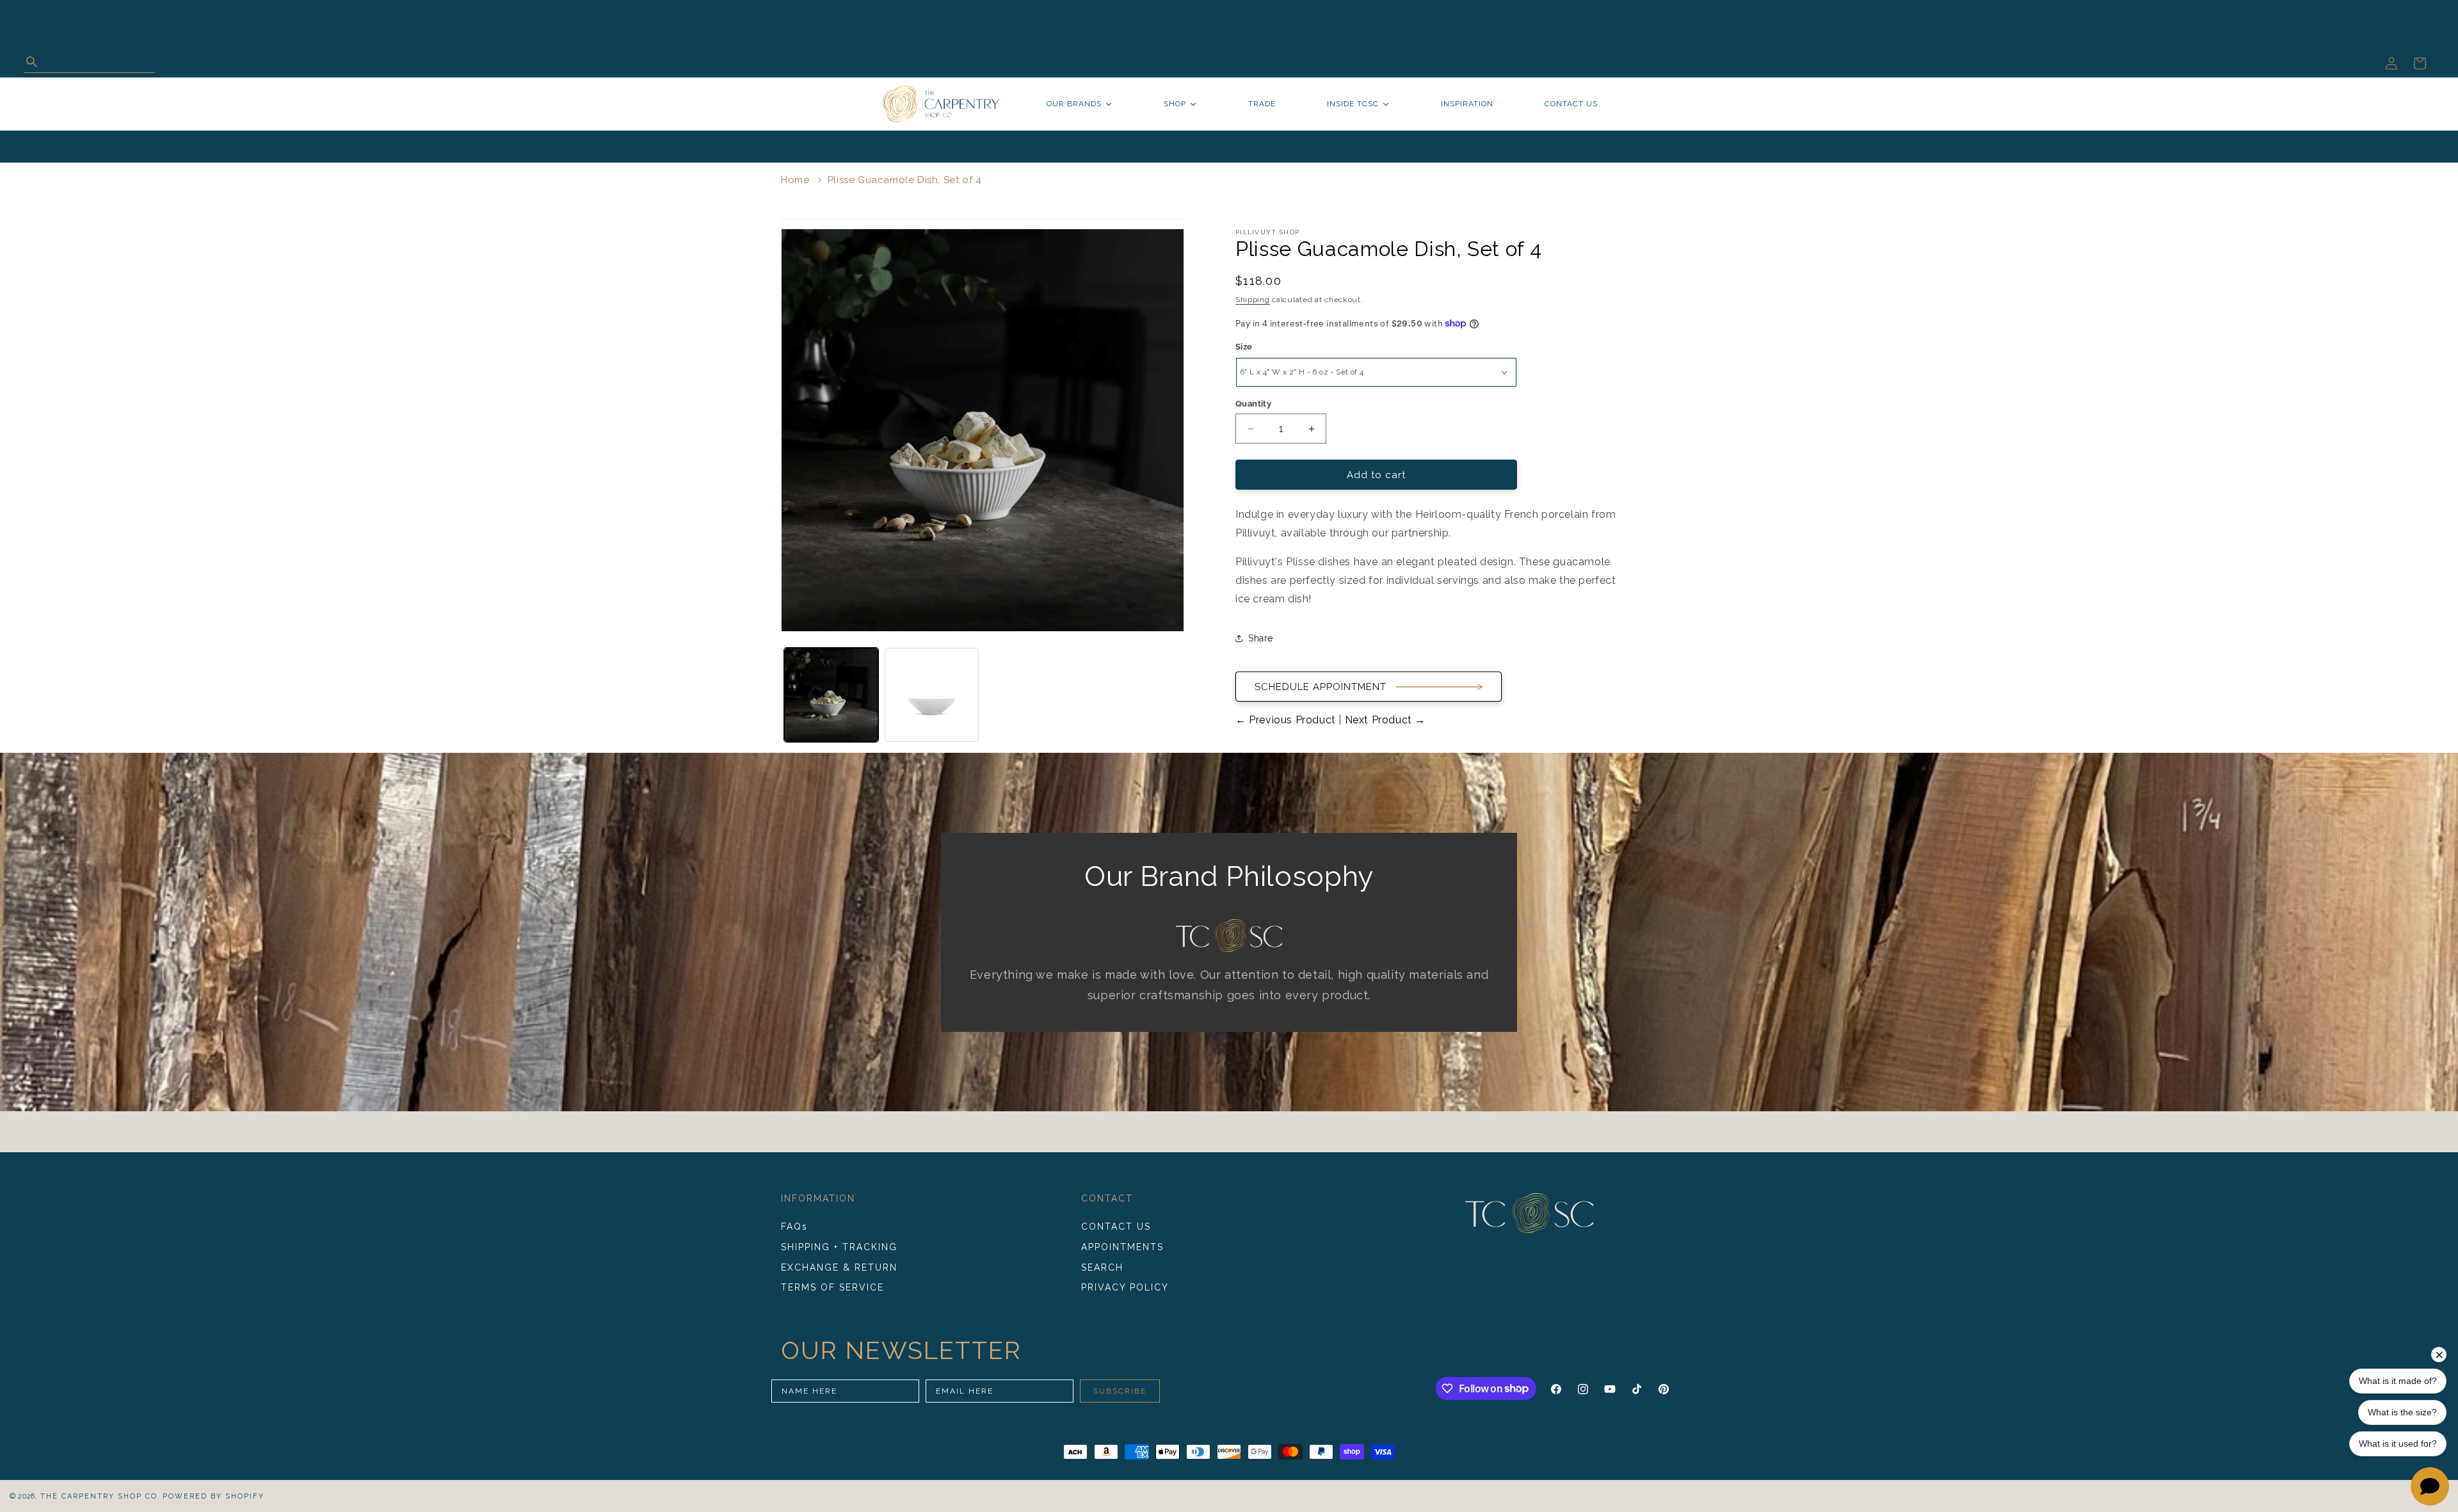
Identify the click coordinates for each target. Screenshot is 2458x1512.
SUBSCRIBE (1120, 1391)
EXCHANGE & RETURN (839, 1267)
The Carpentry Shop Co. (100, 1496)
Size (1244, 347)
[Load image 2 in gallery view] (932, 695)
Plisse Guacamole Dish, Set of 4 (905, 180)
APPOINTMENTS (1122, 1247)
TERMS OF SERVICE (832, 1287)
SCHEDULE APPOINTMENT (1321, 687)
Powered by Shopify (213, 1496)
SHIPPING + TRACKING (839, 1247)
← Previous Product (1287, 720)
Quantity (1253, 404)
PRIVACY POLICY (1125, 1287)
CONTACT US (1116, 1226)
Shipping (1253, 300)
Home (795, 180)
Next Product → (1384, 720)
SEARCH (1102, 1267)
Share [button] (1261, 638)
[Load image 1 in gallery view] (831, 695)
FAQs (794, 1226)
